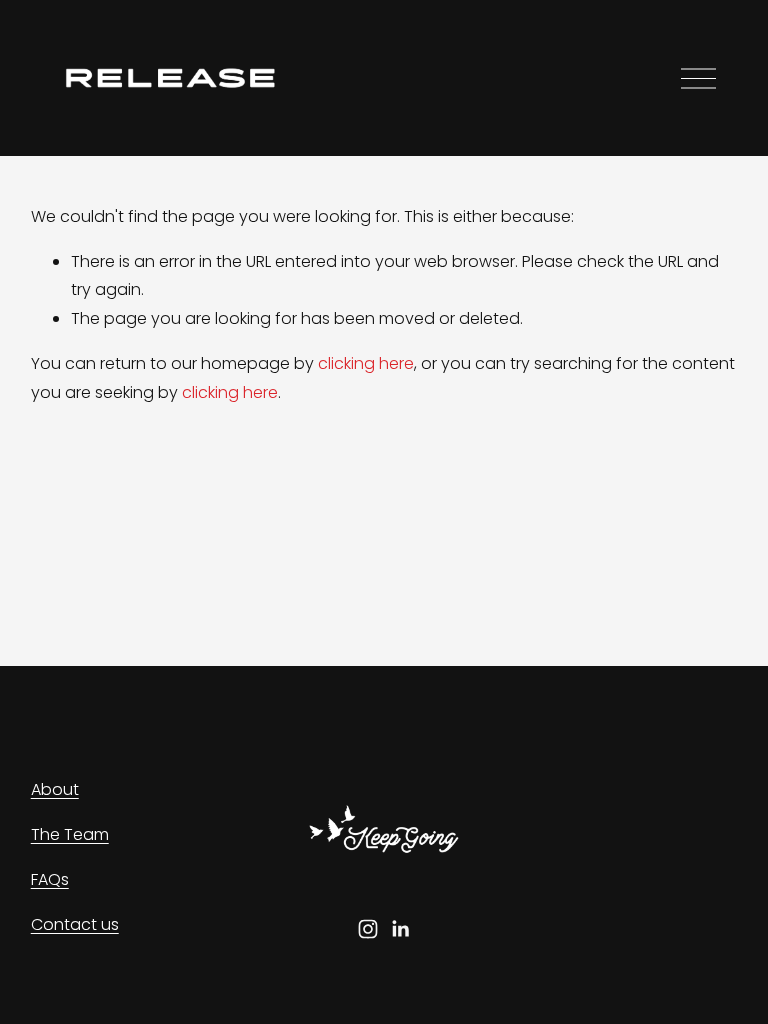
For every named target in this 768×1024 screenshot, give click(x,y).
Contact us (75, 924)
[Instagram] (368, 929)
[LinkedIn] (400, 929)
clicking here (366, 363)
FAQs (50, 879)
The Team (70, 834)
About (55, 789)
